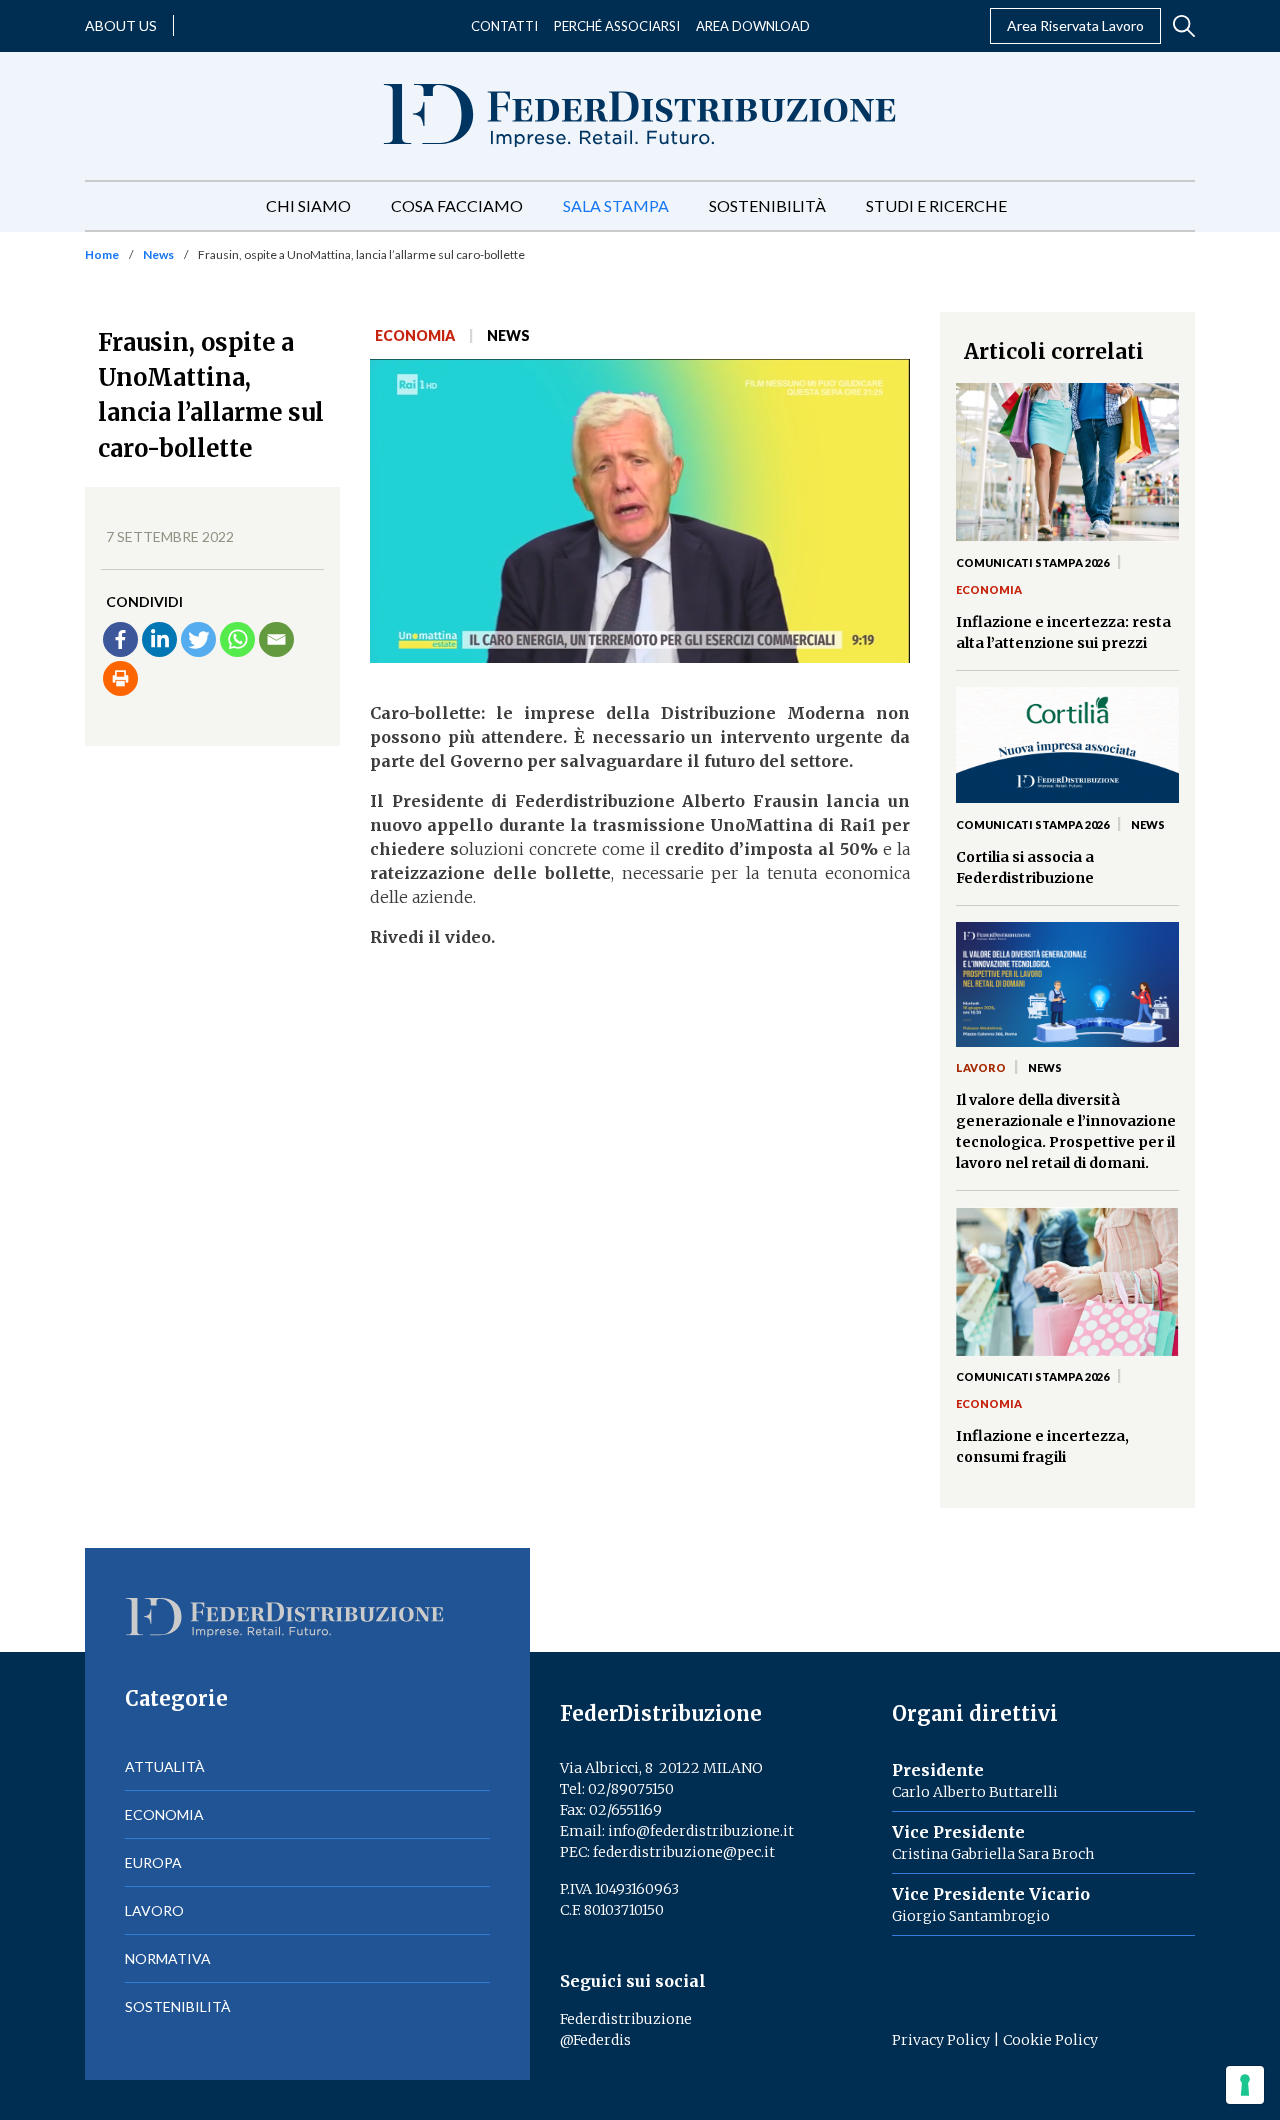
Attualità (165, 1766)
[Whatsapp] (237, 639)
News (158, 254)
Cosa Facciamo (457, 205)
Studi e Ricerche (936, 205)
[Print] (120, 678)
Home (102, 254)
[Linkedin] (159, 639)
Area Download (753, 26)
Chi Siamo (308, 205)
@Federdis (595, 2040)
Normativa (168, 1958)
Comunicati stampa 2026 (1032, 562)
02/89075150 (631, 1789)
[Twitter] (198, 639)
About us (121, 25)
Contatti (504, 26)
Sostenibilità (767, 205)
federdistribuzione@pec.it (684, 1852)
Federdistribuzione (626, 2019)
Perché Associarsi (617, 26)
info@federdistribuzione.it (701, 1831)
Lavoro (981, 1067)
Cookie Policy (1050, 2040)
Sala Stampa (616, 205)
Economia (415, 335)
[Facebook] (120, 639)
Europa (153, 1862)
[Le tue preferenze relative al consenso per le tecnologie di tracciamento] (1245, 2085)
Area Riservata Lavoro (1075, 25)
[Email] (276, 639)
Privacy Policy (941, 2040)
